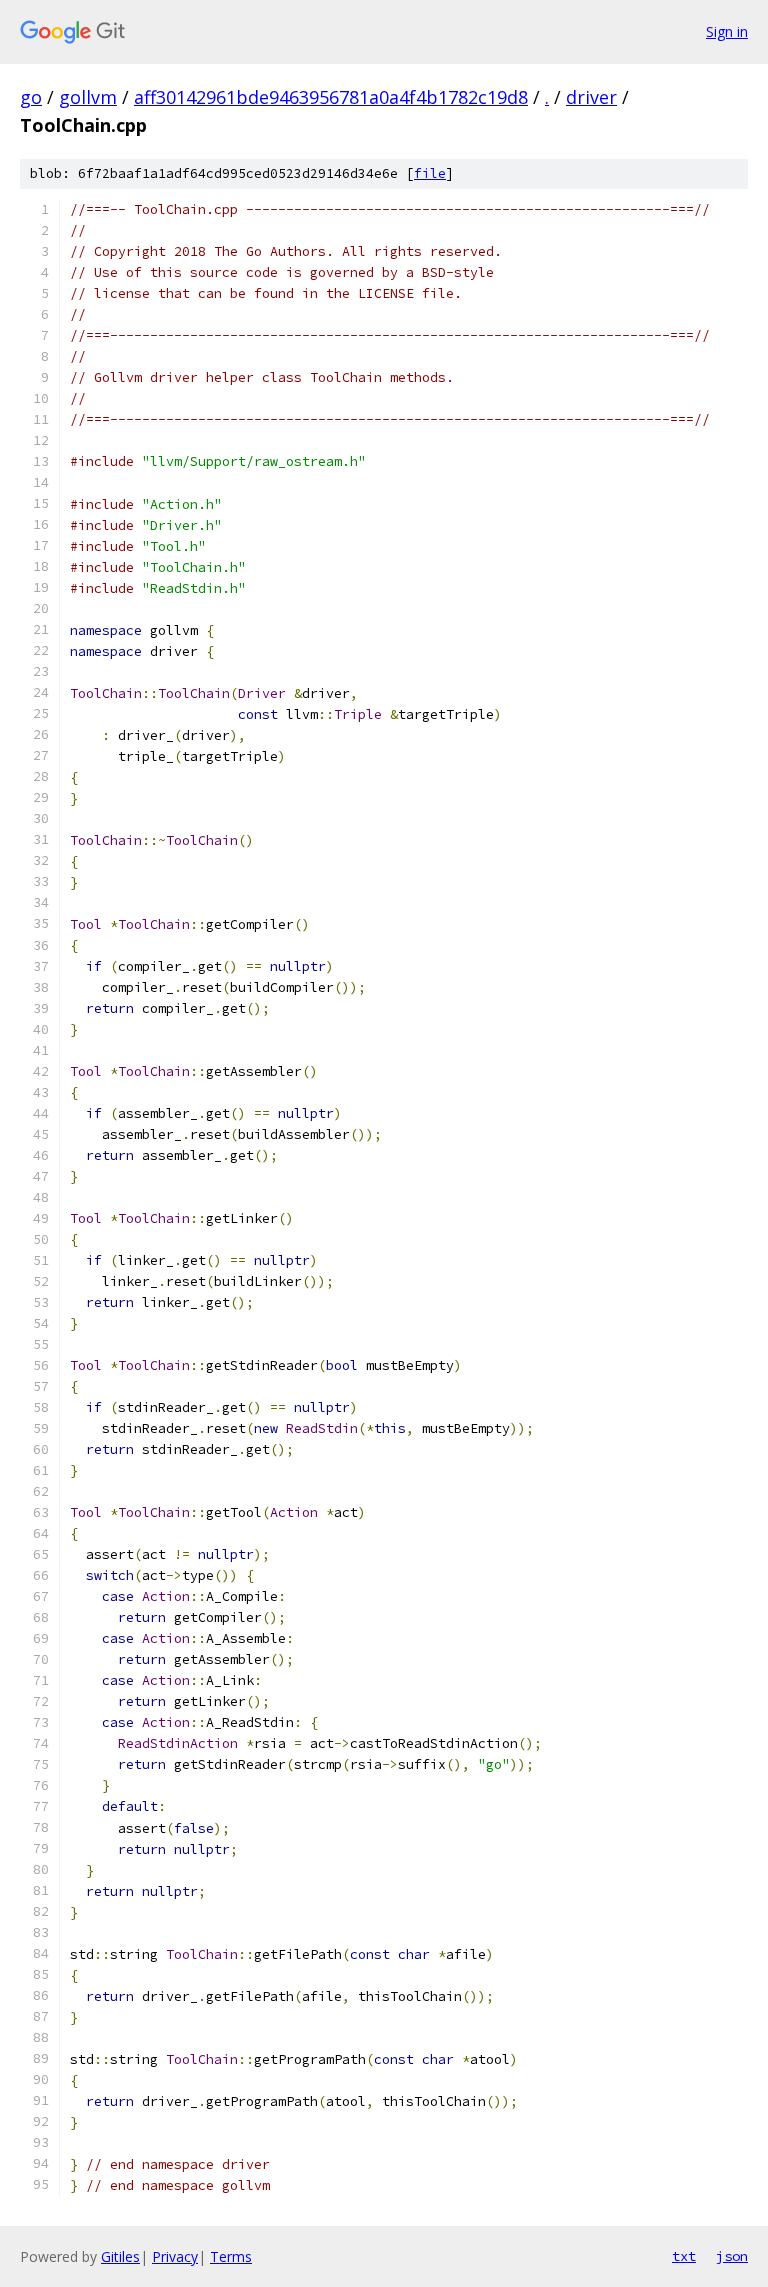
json (732, 2256)
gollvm (88, 97)
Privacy (175, 2256)
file (430, 173)
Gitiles (120, 2256)
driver (591, 97)
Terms (231, 2256)
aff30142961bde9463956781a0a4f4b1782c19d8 (331, 97)
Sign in (727, 31)
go (31, 97)
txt (684, 2256)
